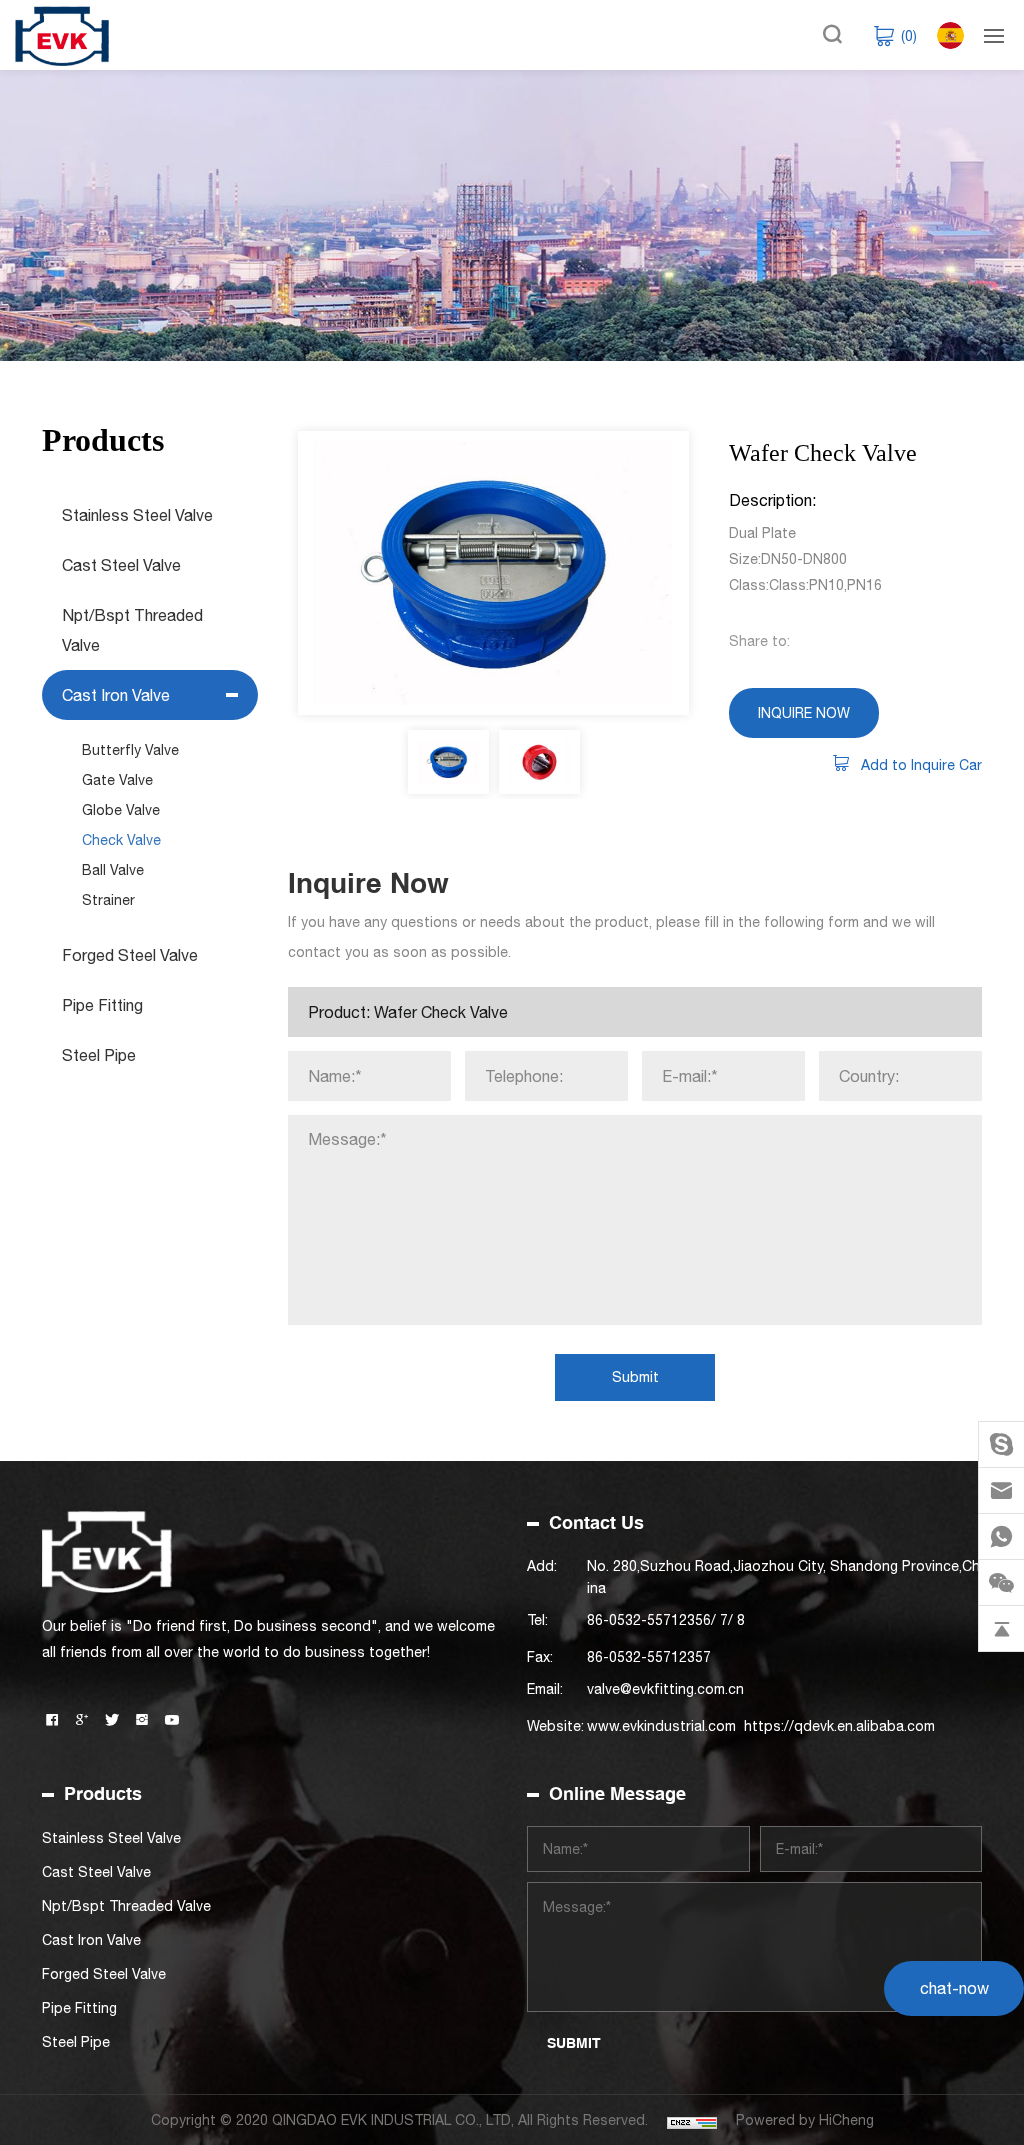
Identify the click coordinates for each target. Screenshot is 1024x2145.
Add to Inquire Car (921, 765)
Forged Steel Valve (130, 955)
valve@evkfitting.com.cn (665, 1689)
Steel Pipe (99, 1055)
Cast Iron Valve (116, 695)
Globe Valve (121, 810)
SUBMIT (574, 2043)
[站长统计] (692, 2120)
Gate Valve (117, 780)
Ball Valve (113, 870)
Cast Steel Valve (121, 565)
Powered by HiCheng (805, 2120)
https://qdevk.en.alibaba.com (839, 1726)
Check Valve (121, 840)
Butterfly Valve (130, 750)
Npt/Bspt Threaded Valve (132, 630)
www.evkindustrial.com (661, 1726)
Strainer (108, 900)
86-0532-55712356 (649, 1620)
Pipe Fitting (102, 1005)
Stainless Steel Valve (137, 515)
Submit (635, 1377)
